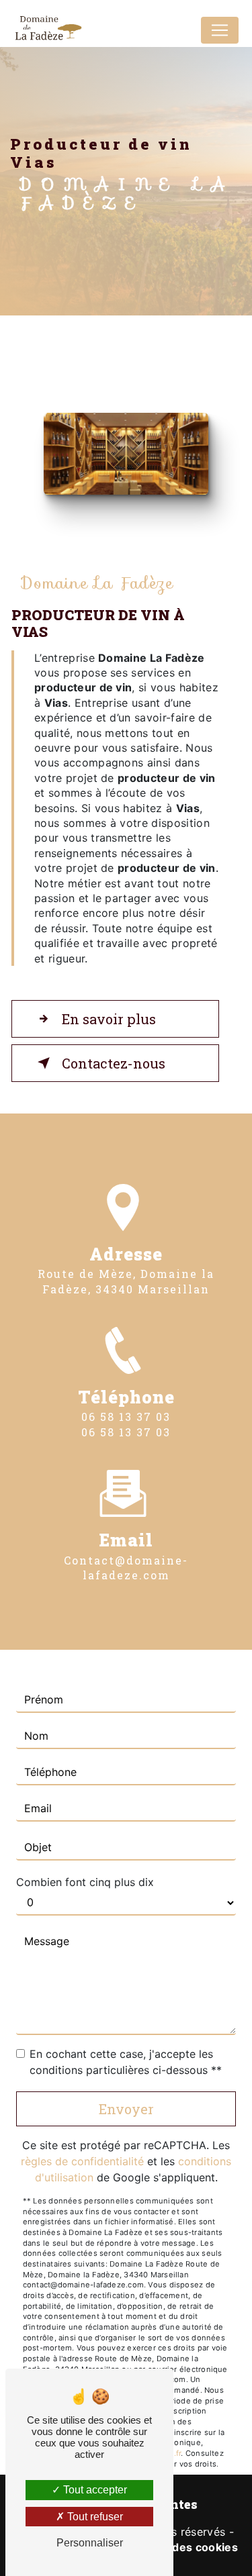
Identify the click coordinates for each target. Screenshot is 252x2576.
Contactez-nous (114, 1063)
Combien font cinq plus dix (85, 1882)
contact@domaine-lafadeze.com (126, 1568)
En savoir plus (109, 1019)
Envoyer (126, 2109)
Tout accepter (94, 2490)
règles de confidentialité (82, 2161)
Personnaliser (90, 2543)
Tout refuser (94, 2517)
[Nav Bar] (220, 30)
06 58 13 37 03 (126, 1417)
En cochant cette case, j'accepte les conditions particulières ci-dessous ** (126, 2062)
